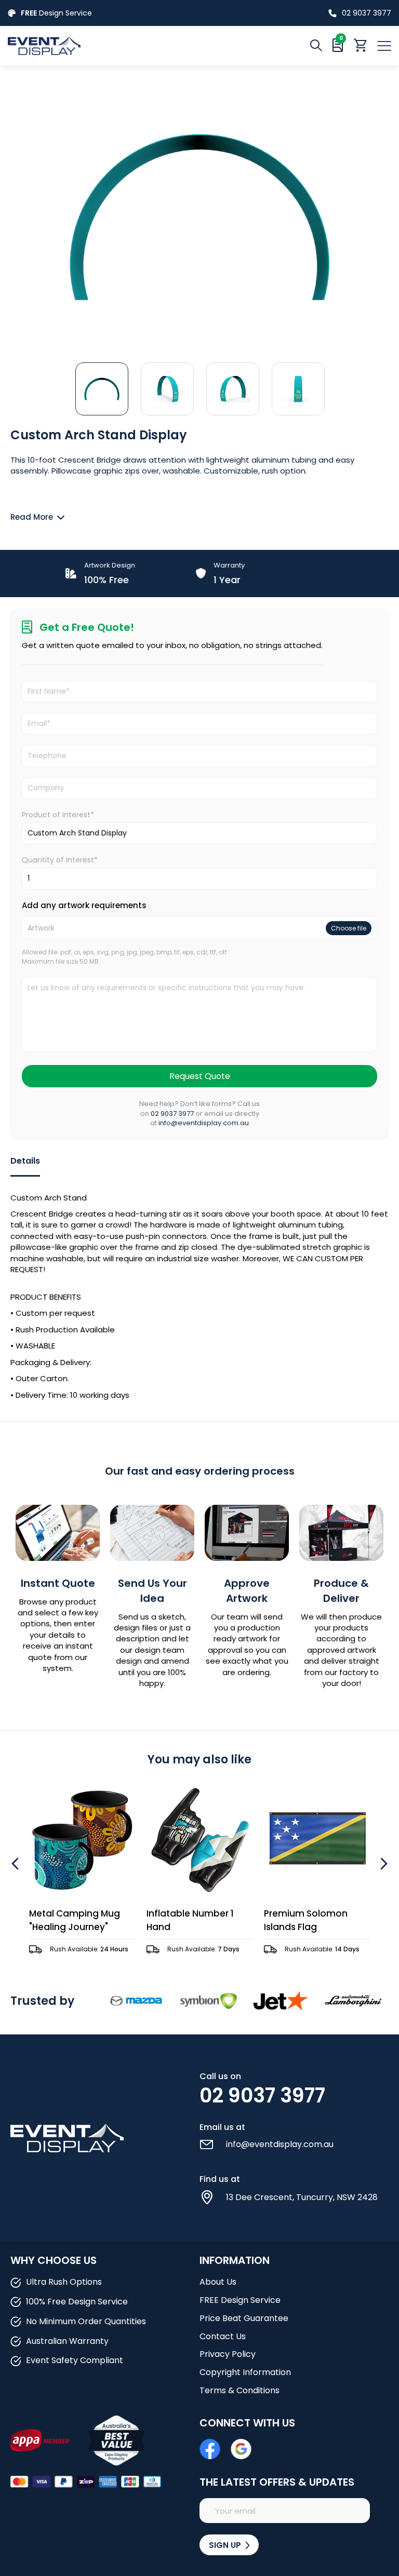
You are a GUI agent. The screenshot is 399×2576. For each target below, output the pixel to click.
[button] (102, 388)
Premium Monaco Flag (315, 1913)
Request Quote (200, 1076)
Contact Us (223, 2336)
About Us (218, 2282)
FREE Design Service (240, 2300)
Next (383, 1864)
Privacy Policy (228, 2354)
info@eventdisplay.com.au (204, 1123)
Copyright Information (245, 2372)
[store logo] (104, 45)
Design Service (56, 13)
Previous (16, 1864)
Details (25, 1161)
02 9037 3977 (367, 13)
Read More (32, 517)
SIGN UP (226, 2545)
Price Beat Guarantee (244, 2318)
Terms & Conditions (240, 2390)
